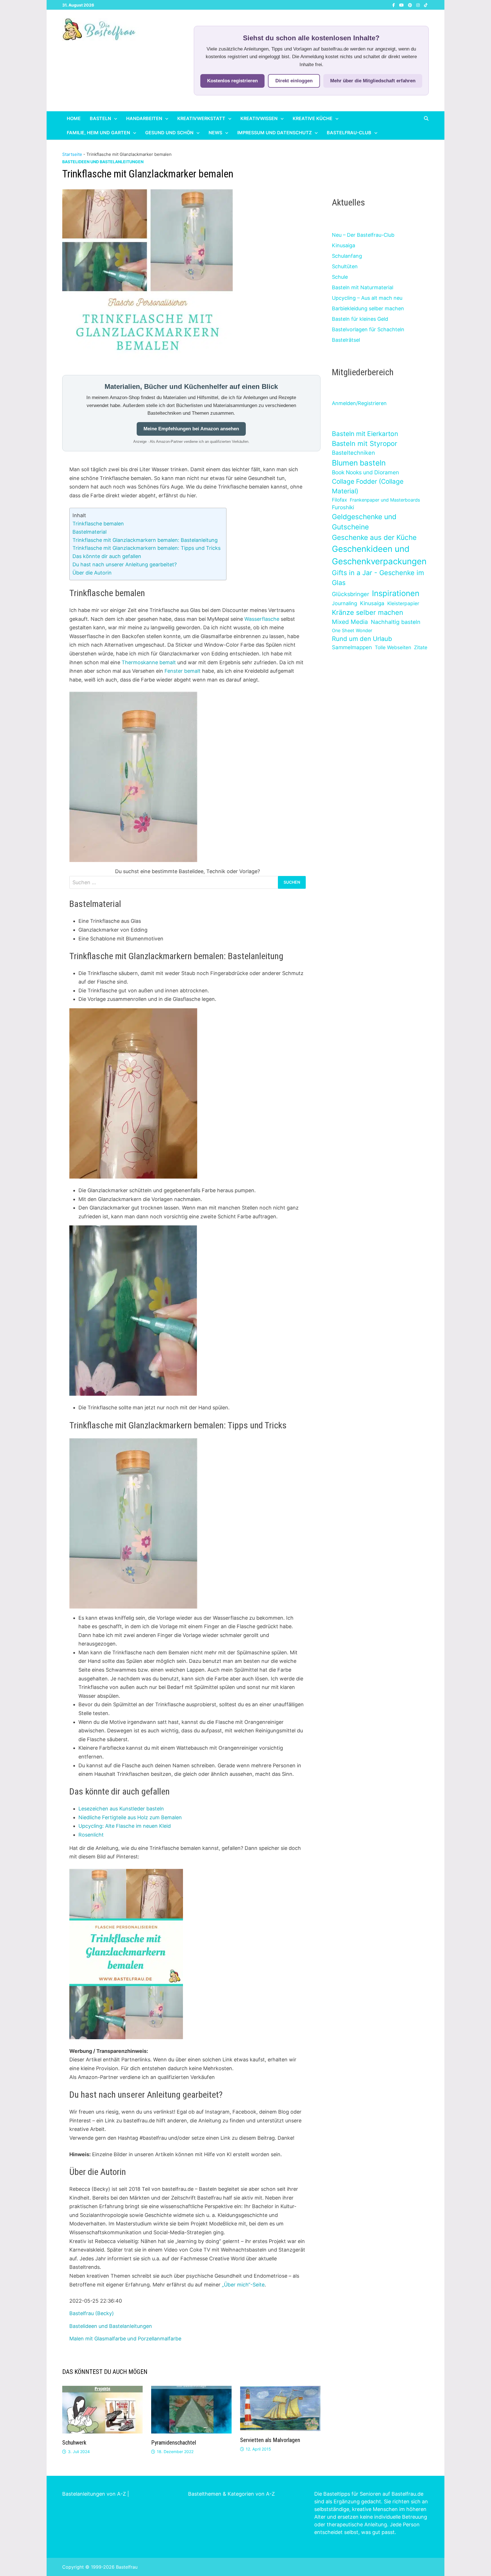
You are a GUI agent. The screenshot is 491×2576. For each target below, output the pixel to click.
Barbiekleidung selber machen (368, 308)
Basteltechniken (353, 453)
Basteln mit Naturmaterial (363, 287)
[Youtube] (402, 5)
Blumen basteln (359, 463)
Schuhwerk (74, 2443)
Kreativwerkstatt (201, 118)
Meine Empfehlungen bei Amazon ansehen (191, 429)
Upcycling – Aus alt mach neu (367, 298)
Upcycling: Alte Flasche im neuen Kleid (125, 1826)
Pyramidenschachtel (174, 2443)
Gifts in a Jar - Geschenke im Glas (378, 578)
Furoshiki (343, 507)
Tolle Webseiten (393, 647)
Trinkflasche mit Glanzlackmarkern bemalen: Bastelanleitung (145, 540)
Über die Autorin (92, 573)
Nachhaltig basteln (396, 622)
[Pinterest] (411, 5)
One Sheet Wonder (352, 630)
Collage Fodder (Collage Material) (368, 486)
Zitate (421, 647)
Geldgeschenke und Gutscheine (364, 522)
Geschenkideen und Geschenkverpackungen (379, 555)
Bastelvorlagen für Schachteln (368, 329)
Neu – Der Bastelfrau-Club (363, 235)
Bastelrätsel (346, 340)
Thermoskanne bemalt (149, 662)
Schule (340, 277)
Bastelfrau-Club (349, 133)
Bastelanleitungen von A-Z (94, 2494)
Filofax (339, 500)
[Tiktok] (426, 5)
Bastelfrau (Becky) (92, 2313)
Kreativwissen (259, 118)
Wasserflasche (262, 619)
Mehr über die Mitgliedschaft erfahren (373, 81)
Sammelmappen (352, 647)
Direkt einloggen (294, 81)
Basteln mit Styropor (365, 444)
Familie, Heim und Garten (98, 133)
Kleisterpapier (403, 603)
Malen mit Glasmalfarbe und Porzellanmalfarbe (125, 2339)
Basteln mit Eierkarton (365, 434)
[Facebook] (394, 5)
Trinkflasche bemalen (98, 524)
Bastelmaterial (90, 532)
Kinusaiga (344, 245)
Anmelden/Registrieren (359, 403)
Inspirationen (396, 593)
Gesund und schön (169, 133)
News (215, 133)
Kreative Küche (313, 118)
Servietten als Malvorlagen (270, 2440)
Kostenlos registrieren (232, 81)
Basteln (100, 118)
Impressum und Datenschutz (274, 133)
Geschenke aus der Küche (374, 537)
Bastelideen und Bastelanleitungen (103, 162)
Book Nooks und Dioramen (365, 472)
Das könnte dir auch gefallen (107, 556)
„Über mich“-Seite (243, 2285)
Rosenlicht (91, 1835)
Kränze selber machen (368, 612)
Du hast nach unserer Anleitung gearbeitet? (125, 564)
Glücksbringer (350, 594)
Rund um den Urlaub (362, 639)
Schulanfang (347, 256)
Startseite (72, 154)
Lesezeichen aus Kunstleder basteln (121, 1809)
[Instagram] (419, 5)
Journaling (345, 603)
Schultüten (345, 266)
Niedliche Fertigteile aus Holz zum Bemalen (130, 1817)
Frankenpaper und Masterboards (385, 500)
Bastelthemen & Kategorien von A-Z (231, 2494)
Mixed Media (350, 622)
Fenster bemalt (183, 671)
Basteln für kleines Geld (360, 319)
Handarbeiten (144, 118)
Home (74, 118)
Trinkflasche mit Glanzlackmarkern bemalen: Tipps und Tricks (146, 548)
